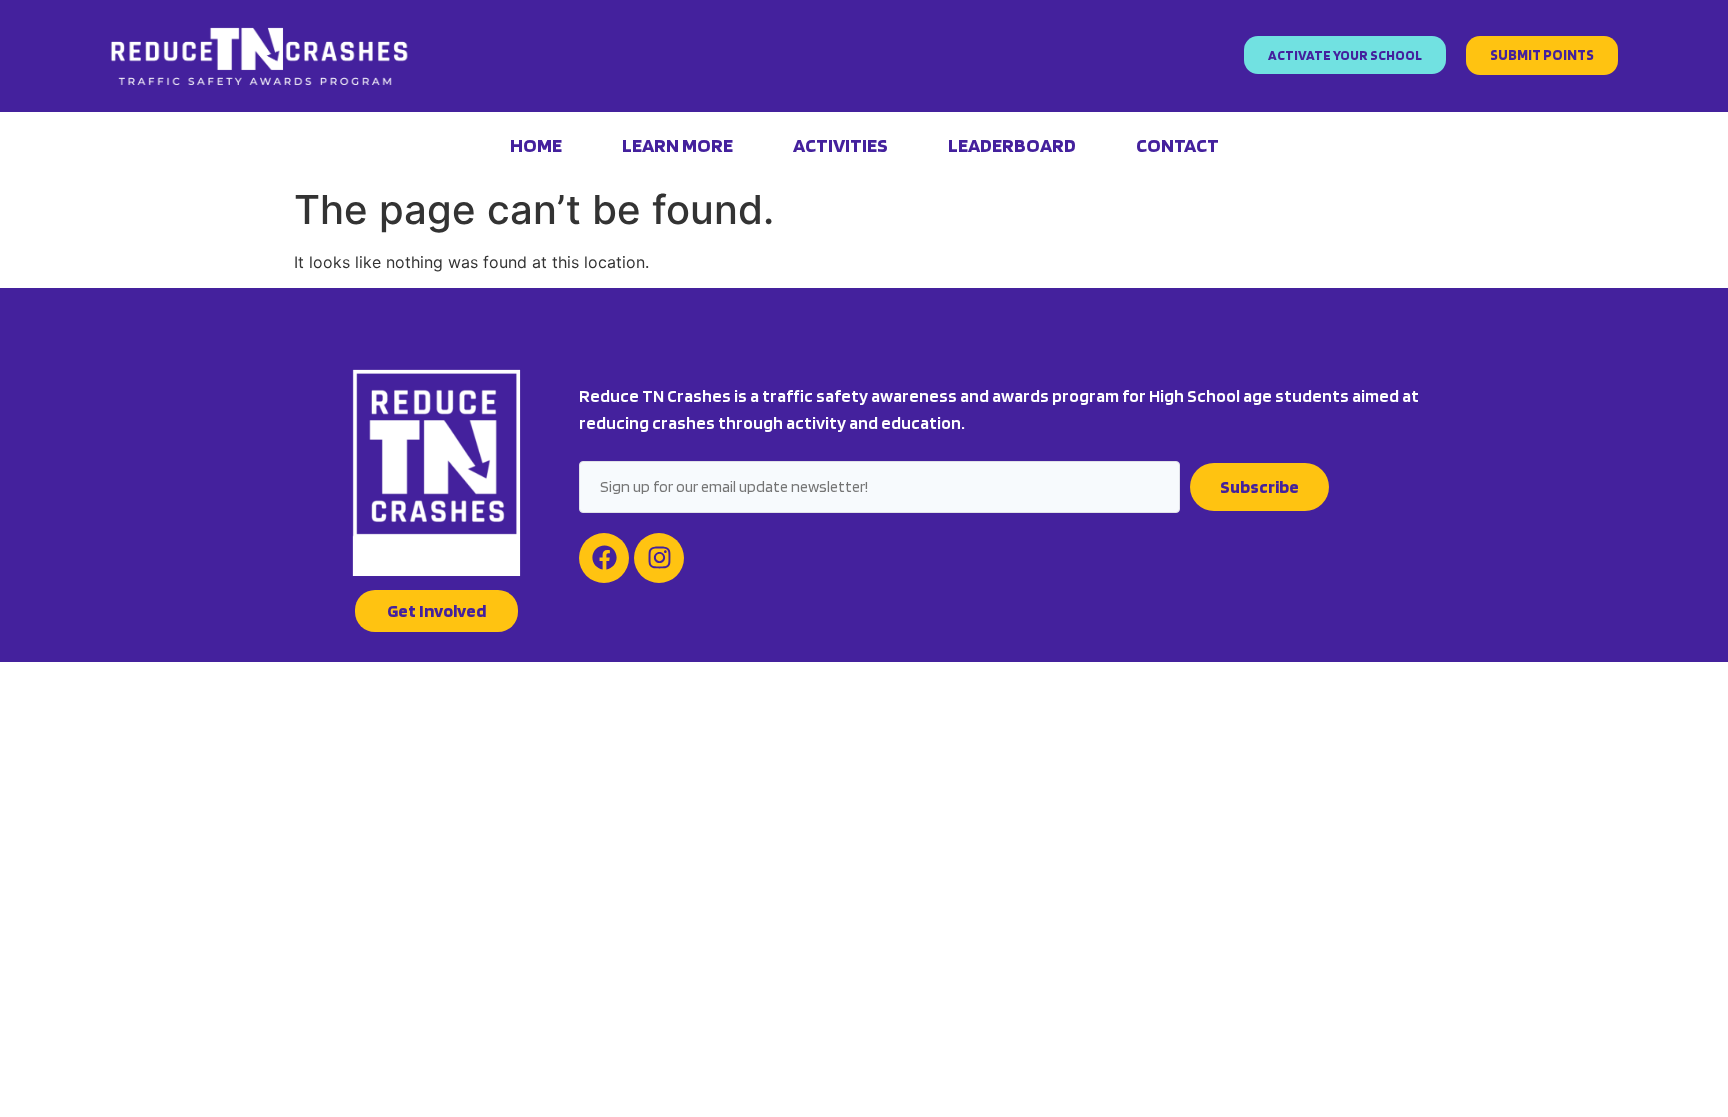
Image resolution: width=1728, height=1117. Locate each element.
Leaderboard (1012, 145)
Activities (840, 145)
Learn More (677, 145)
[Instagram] (659, 558)
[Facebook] (604, 558)
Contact (1177, 145)
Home (536, 145)
